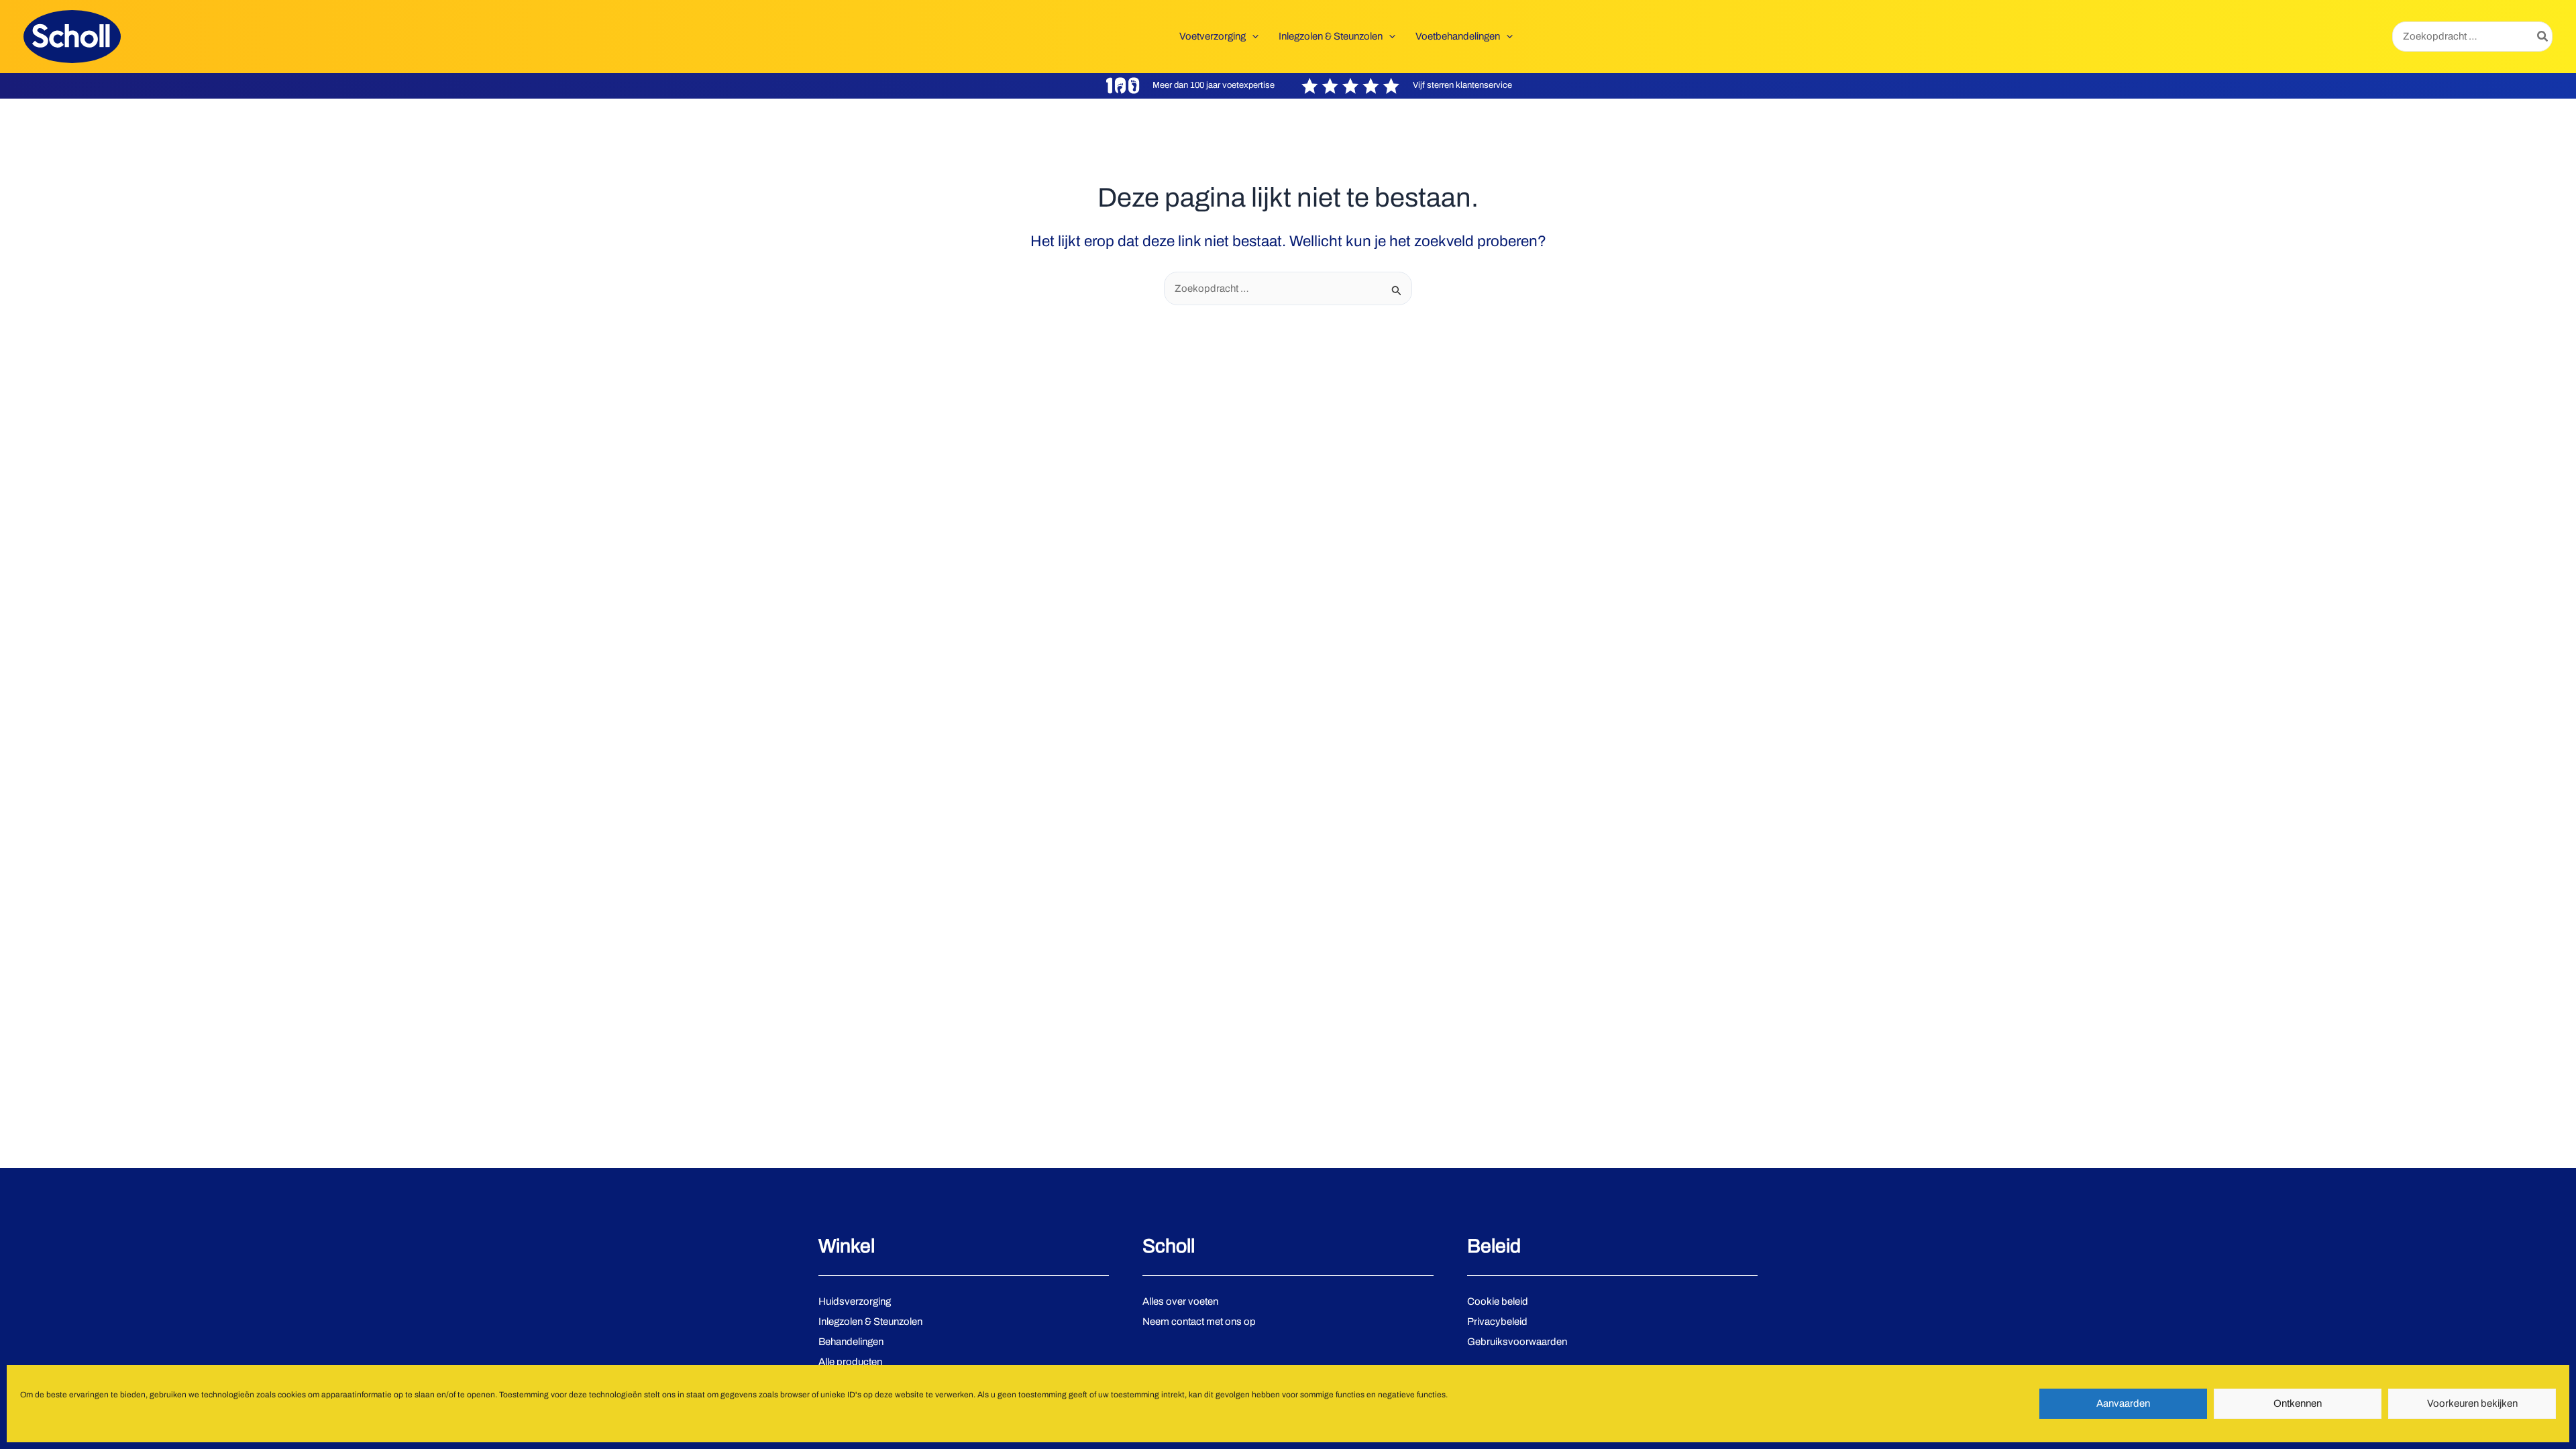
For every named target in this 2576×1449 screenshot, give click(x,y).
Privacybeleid (1497, 1322)
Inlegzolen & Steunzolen (870, 1322)
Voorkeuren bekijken (2472, 1404)
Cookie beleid (1498, 1301)
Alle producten (850, 1362)
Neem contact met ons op (1199, 1322)
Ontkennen (2298, 1404)
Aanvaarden (2123, 1404)
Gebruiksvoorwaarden (1517, 1342)
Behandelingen (851, 1342)
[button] (1252, 36)
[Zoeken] (2543, 37)
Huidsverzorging (855, 1301)
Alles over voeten (1180, 1301)
